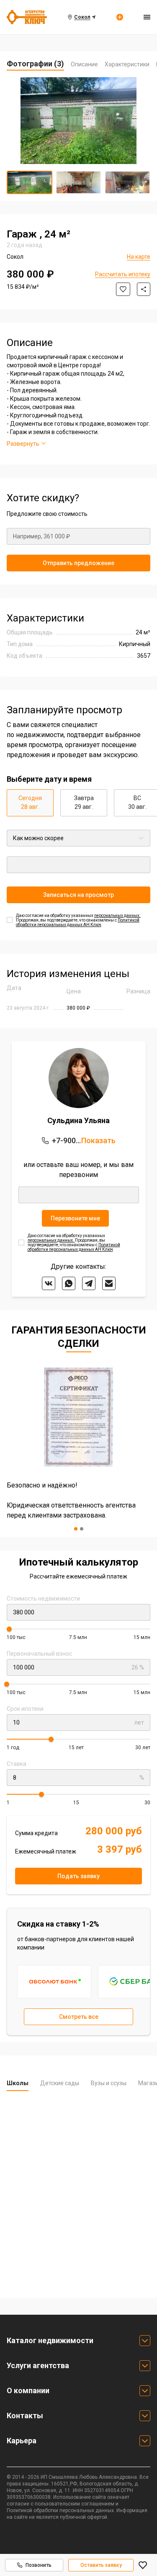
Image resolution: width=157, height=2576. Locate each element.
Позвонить (39, 2565)
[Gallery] (78, 121)
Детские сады (60, 2083)
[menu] (147, 17)
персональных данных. (117, 915)
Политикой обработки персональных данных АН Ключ (78, 922)
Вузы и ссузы (109, 2083)
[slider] (9, 1629)
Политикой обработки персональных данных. (61, 2510)
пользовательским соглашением (75, 2504)
